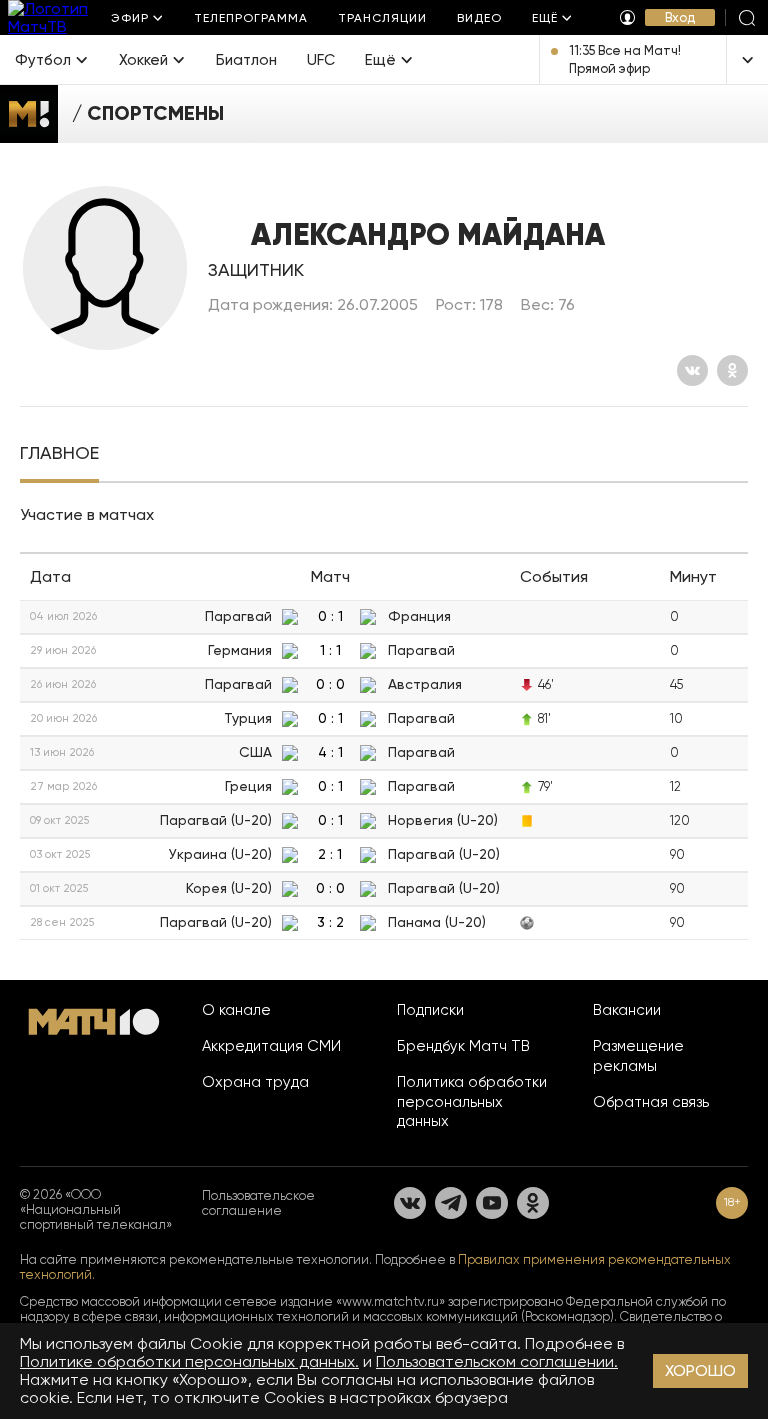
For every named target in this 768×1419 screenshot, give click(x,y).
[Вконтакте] (692, 370)
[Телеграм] (451, 1203)
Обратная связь (651, 1102)
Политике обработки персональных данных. (189, 1361)
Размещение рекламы (638, 1056)
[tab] (59, 455)
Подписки (430, 1010)
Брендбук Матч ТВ (463, 1046)
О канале (236, 1010)
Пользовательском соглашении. (497, 1361)
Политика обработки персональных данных (472, 1102)
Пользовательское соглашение (258, 1203)
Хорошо (700, 1370)
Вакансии (627, 1010)
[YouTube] (492, 1203)
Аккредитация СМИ (271, 1046)
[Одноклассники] (732, 370)
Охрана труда (255, 1082)
